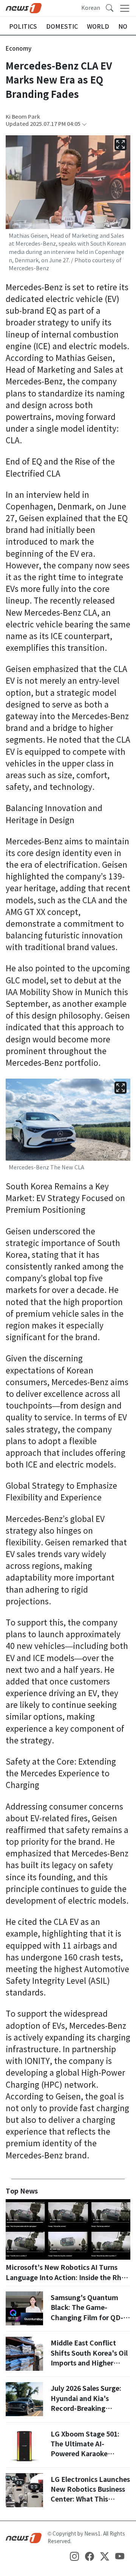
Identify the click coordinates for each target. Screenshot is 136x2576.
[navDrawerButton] (125, 8)
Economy (19, 49)
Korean (91, 8)
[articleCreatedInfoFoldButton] (84, 124)
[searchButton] (110, 8)
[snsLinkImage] (74, 2556)
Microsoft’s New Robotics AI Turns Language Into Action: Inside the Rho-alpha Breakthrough (67, 2277)
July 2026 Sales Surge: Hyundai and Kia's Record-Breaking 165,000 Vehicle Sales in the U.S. (88, 2408)
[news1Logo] (24, 2537)
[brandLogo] (24, 8)
